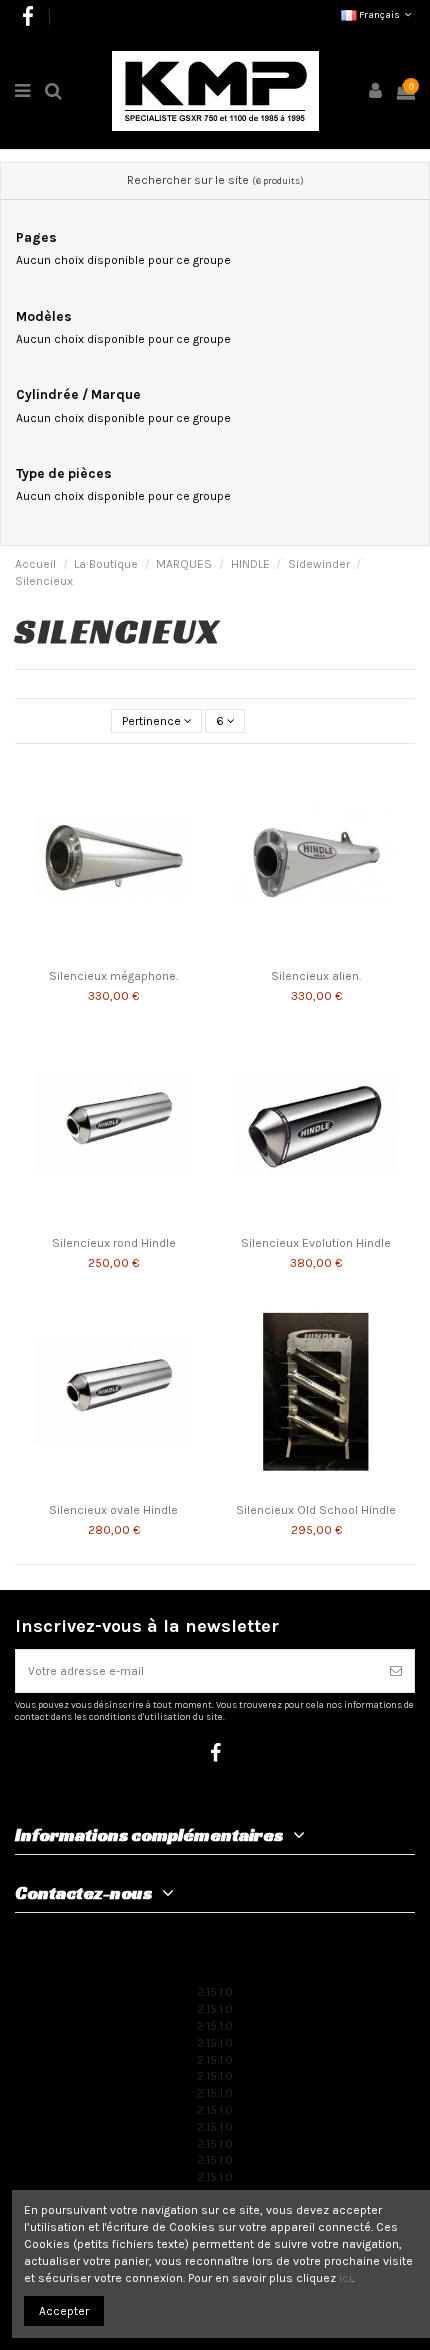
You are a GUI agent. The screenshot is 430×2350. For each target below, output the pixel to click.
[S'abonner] (396, 1671)
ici (345, 2278)
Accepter (64, 2311)
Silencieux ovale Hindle (113, 1510)
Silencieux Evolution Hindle (316, 1243)
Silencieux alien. (316, 976)
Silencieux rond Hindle (114, 1243)
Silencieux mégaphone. (113, 976)
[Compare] (198, 783)
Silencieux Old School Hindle (316, 1510)
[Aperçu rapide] (198, 816)
